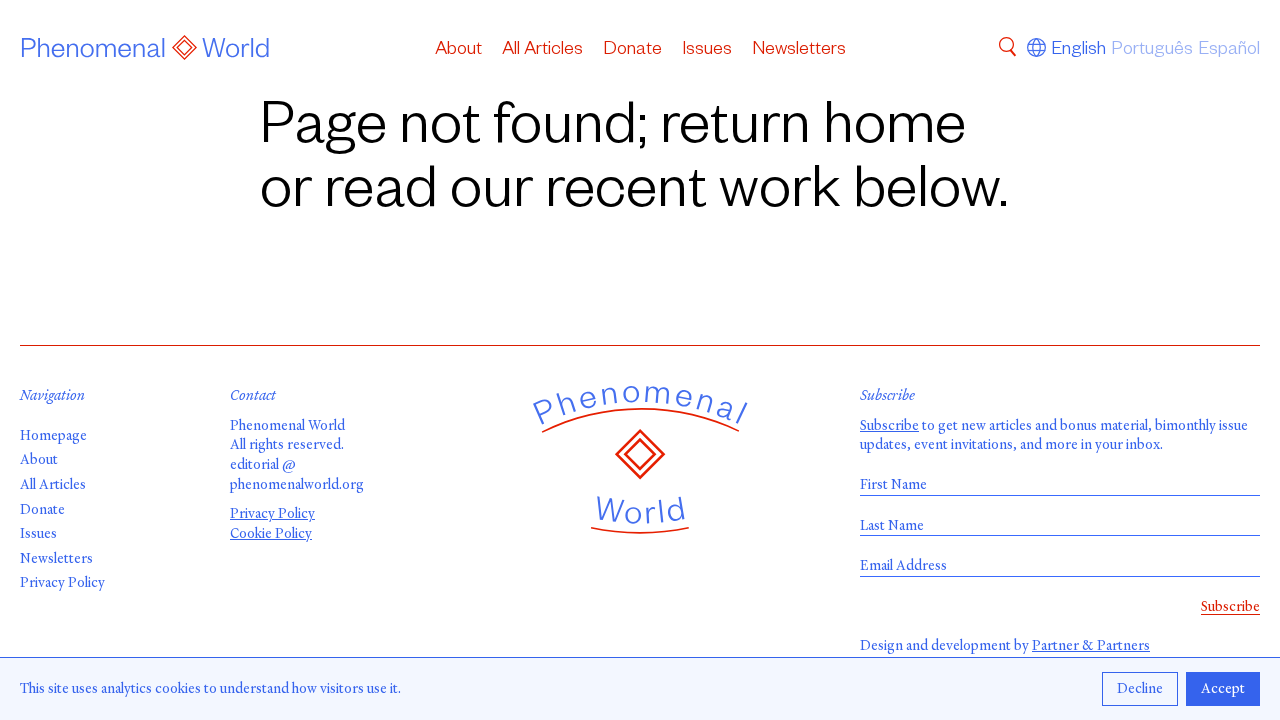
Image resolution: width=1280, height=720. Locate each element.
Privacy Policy (62, 582)
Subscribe (889, 425)
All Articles (542, 51)
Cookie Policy (271, 533)
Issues (707, 51)
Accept (1223, 688)
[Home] (145, 51)
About (458, 51)
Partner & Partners (1091, 645)
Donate (632, 51)
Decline (1140, 688)
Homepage (53, 435)
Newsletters (799, 51)
